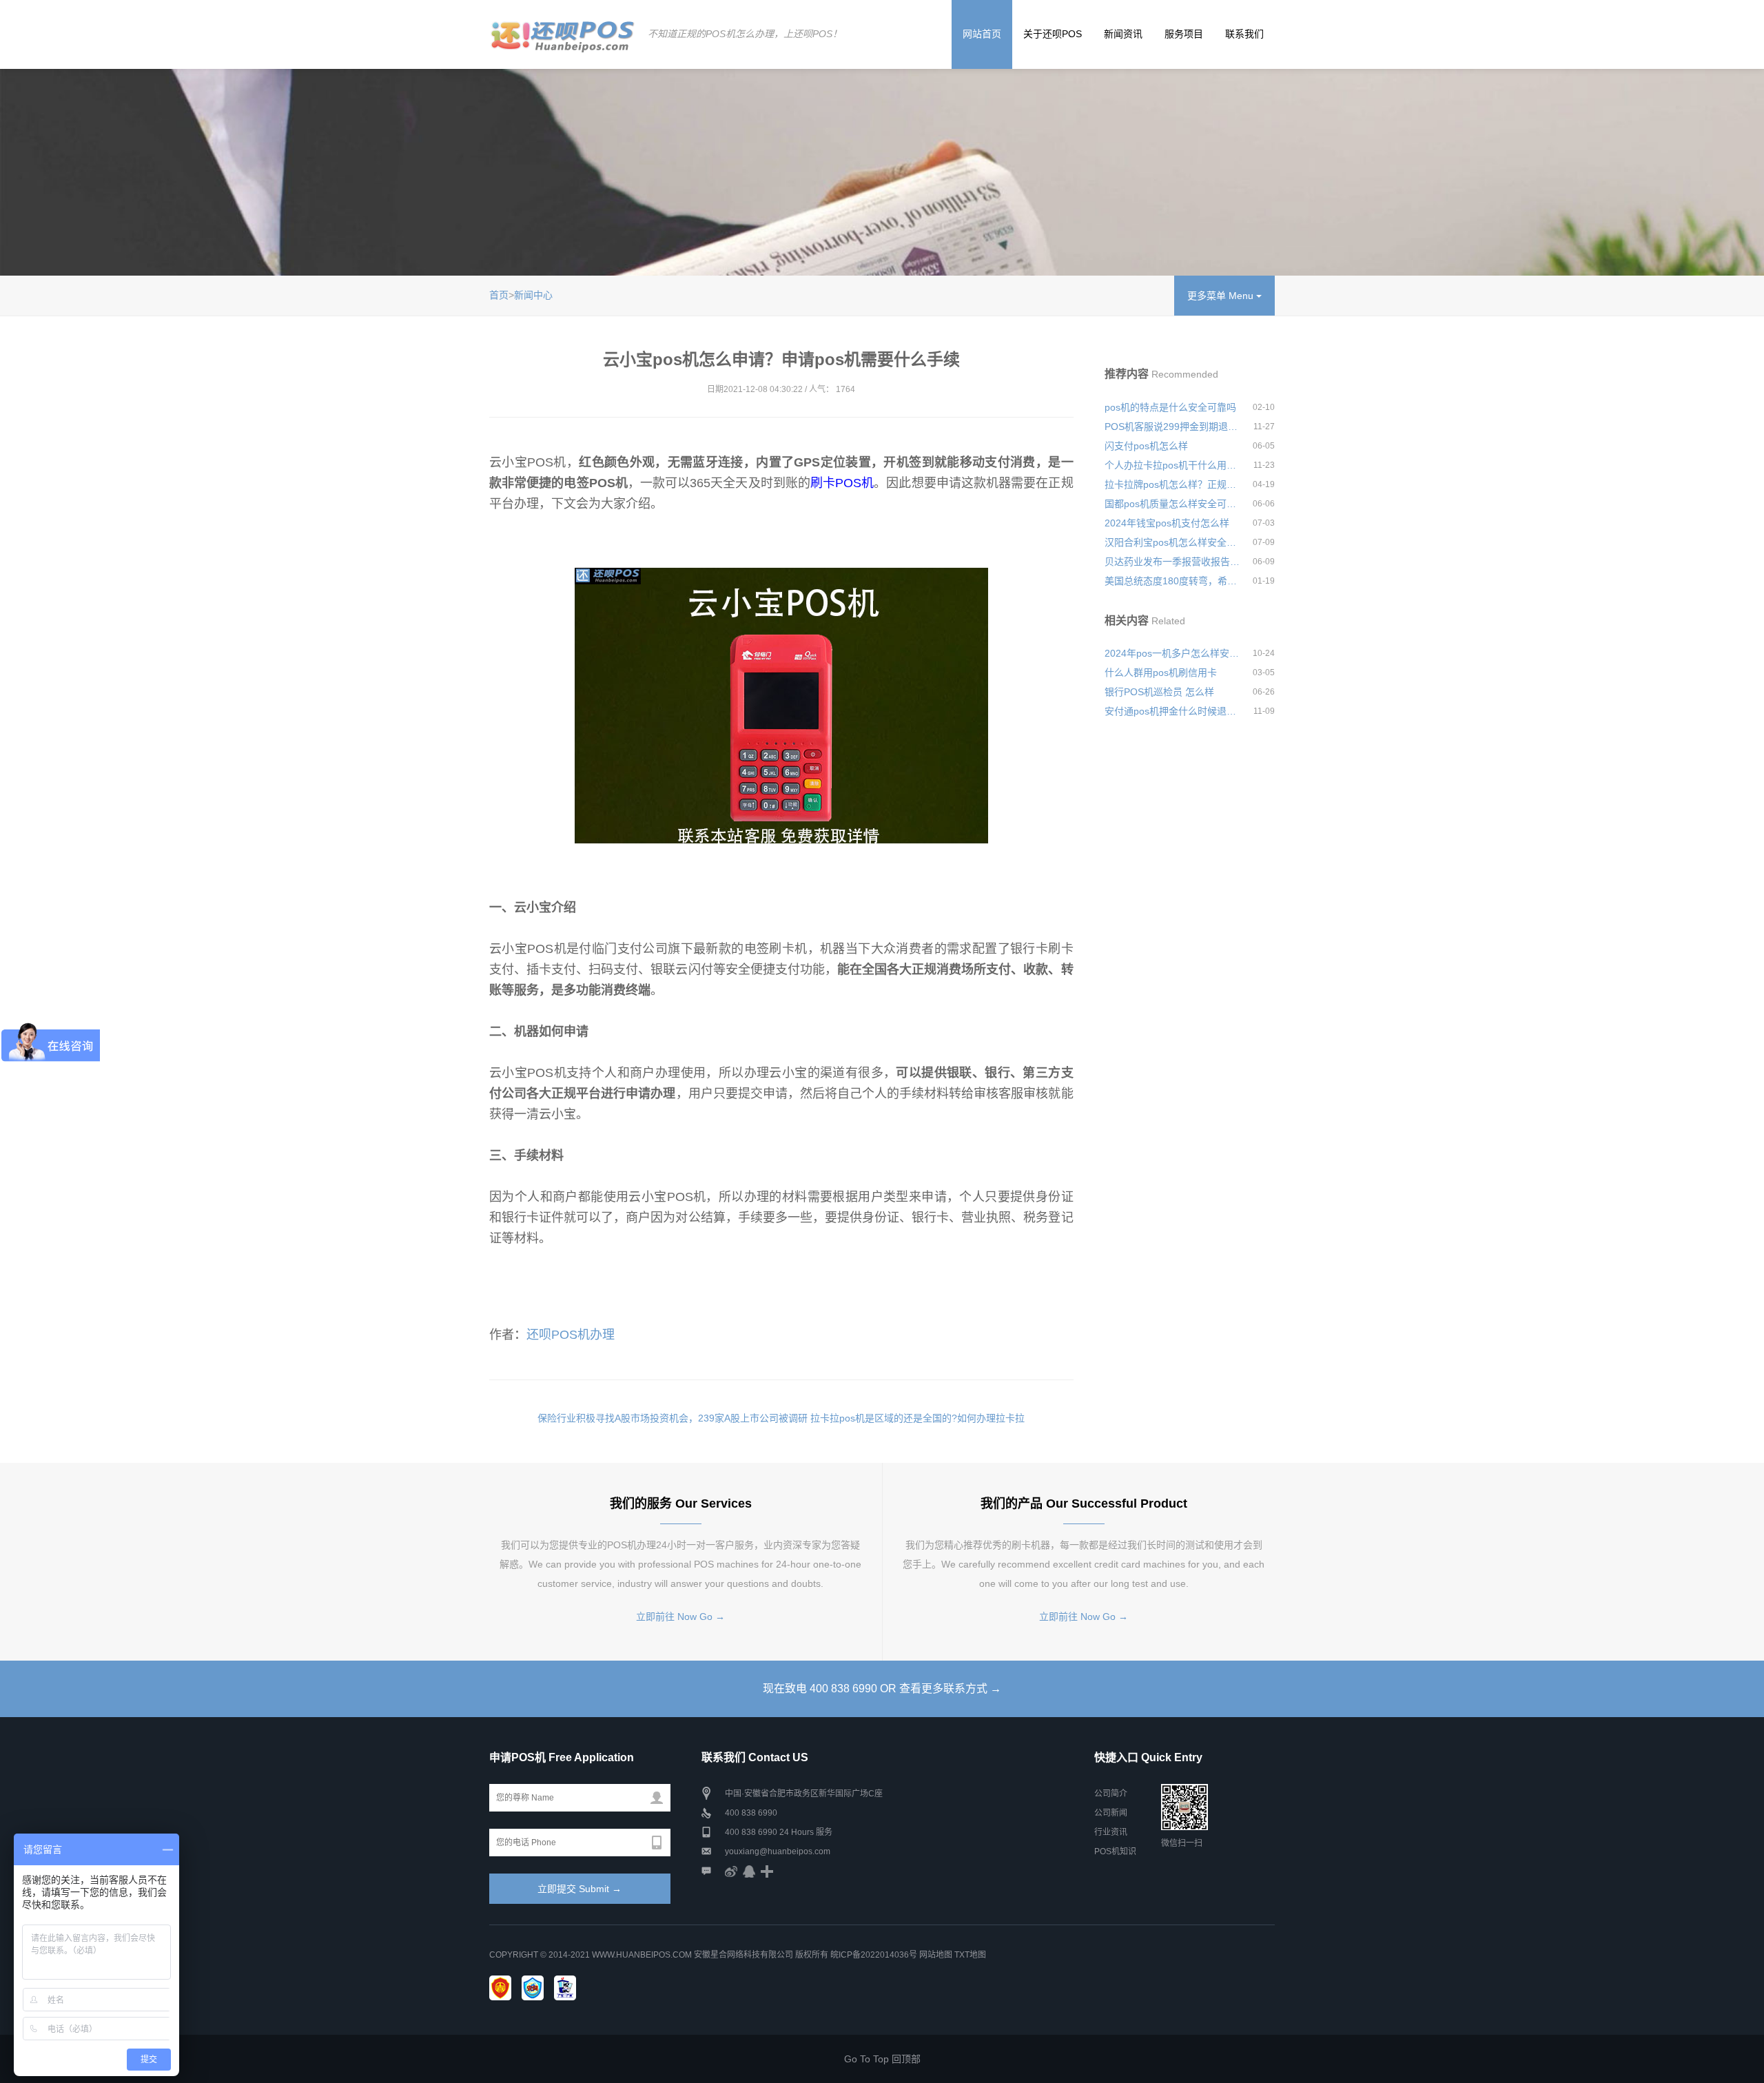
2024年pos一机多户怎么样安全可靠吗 (1173, 653)
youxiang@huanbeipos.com (778, 1851)
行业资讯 (1111, 1832)
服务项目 (1184, 34)
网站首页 (982, 34)
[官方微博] (731, 1871)
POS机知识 (1115, 1851)
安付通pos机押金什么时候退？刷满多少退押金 (1173, 711)
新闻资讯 (1123, 34)
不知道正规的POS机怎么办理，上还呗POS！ (745, 34)
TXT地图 (970, 1955)
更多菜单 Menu (1222, 296)
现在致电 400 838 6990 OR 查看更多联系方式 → (882, 1689)
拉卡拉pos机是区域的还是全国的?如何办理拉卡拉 (917, 1418)
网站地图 (936, 1955)
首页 (499, 295)
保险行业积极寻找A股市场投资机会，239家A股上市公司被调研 (673, 1418)
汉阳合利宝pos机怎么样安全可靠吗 (1173, 542)
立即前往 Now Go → (680, 1617)
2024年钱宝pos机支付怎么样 (1167, 523)
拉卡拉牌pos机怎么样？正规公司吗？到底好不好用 (1173, 484)
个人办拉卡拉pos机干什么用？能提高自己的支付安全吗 (1173, 465)
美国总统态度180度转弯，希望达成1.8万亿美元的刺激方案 (1173, 581)
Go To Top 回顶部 (882, 2059)
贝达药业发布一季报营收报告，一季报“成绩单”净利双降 (1173, 562)
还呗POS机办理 (571, 1335)
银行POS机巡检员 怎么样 (1159, 692)
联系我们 (1244, 34)
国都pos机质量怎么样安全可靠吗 (1173, 504)
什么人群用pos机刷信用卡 (1161, 673)
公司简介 (1111, 1794)
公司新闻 (1111, 1813)
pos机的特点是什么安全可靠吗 (1170, 407)
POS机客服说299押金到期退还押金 (1173, 427)
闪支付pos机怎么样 (1146, 446)
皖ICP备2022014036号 (875, 1955)
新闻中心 (533, 295)
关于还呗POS (1053, 34)
